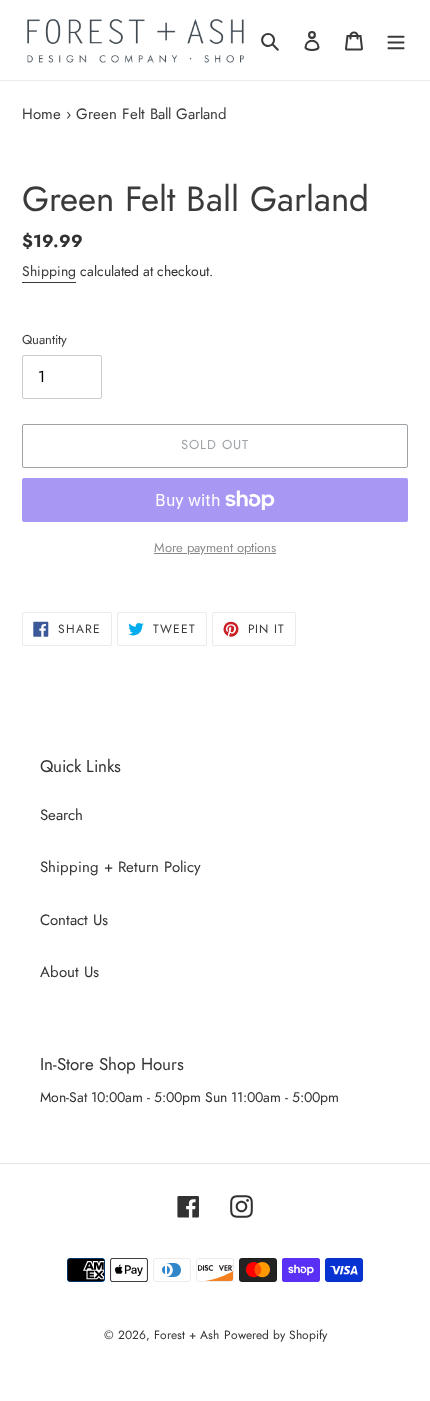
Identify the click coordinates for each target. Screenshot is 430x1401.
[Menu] (396, 40)
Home (41, 114)
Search (61, 815)
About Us (69, 972)
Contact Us (74, 920)
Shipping (49, 271)
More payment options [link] (215, 547)
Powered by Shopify (275, 1335)
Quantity (44, 339)
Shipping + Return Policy (120, 867)
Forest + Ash (186, 1335)
